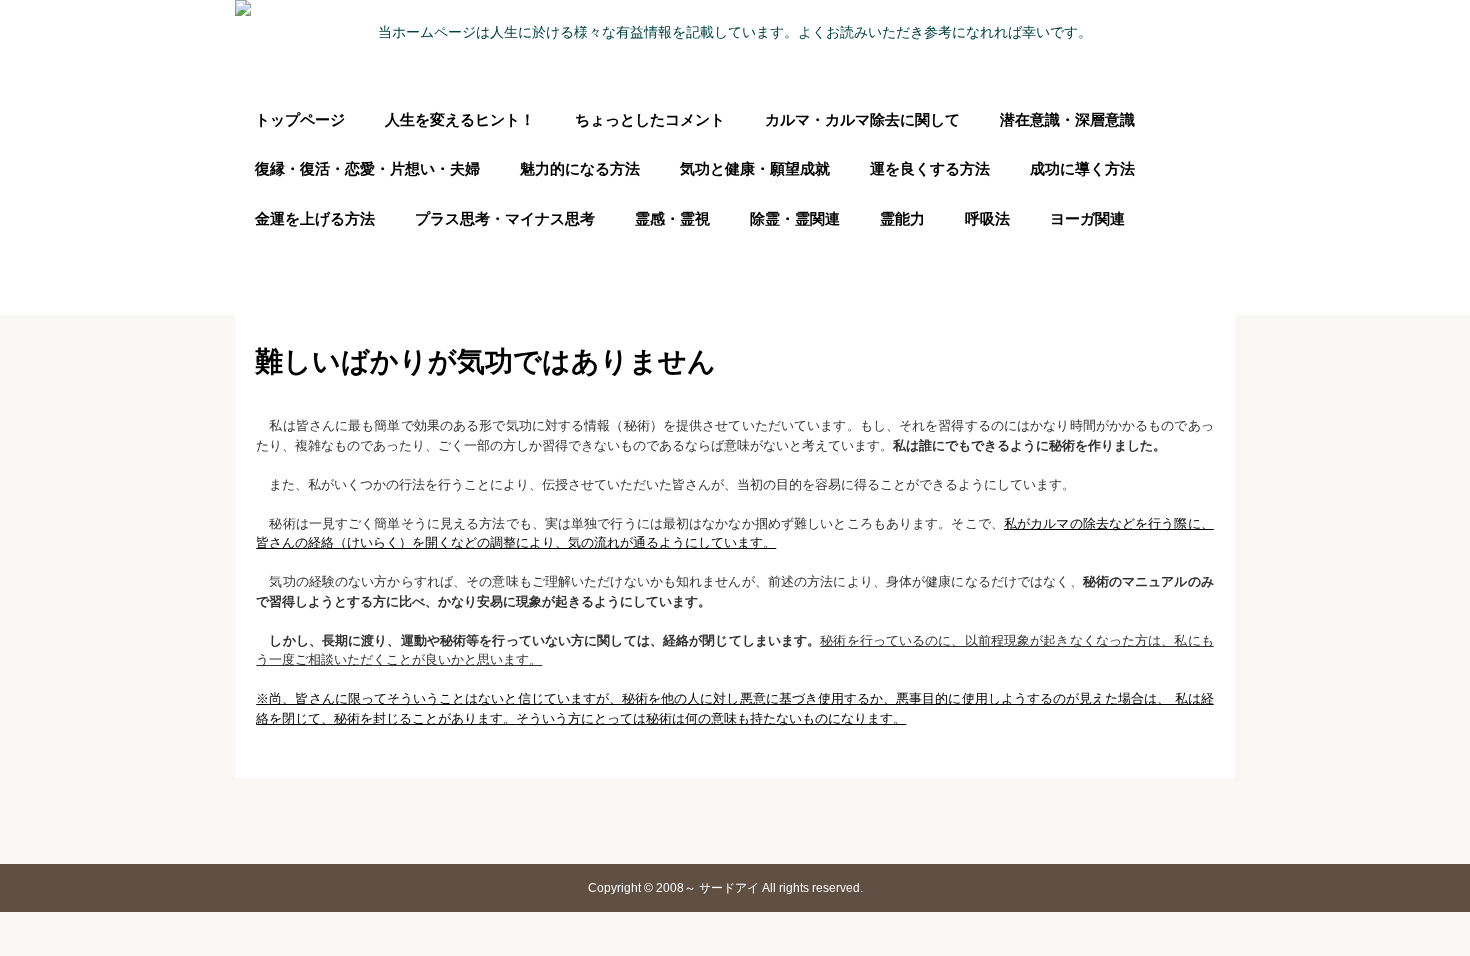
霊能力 (902, 218)
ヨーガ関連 (1087, 218)
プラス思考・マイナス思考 (505, 218)
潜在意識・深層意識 (1067, 119)
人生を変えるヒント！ (460, 119)
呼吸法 (987, 218)
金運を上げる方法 (315, 218)
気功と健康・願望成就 (755, 168)
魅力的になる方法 (580, 168)
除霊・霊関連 (795, 218)
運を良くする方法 (930, 168)
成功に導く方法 (1082, 168)
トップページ (300, 119)
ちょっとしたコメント (650, 119)
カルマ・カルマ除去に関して (862, 119)
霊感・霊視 (672, 218)
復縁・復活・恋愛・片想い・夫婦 (367, 168)
